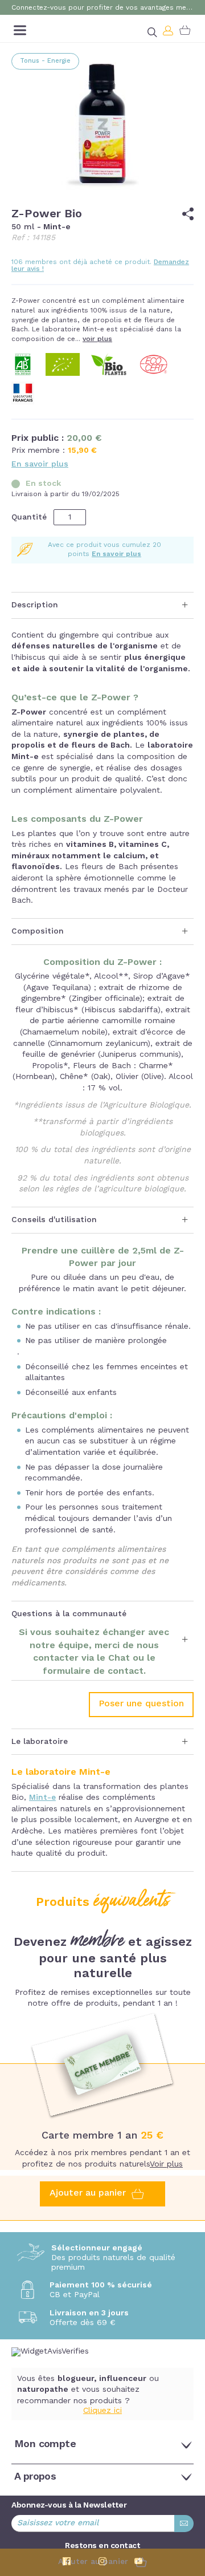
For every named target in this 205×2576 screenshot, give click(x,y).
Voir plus (166, 2164)
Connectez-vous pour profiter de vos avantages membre (102, 8)
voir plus (97, 339)
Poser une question (141, 1704)
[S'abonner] (184, 2524)
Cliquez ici (102, 2411)
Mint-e (42, 1798)
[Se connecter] (169, 30)
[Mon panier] (185, 30)
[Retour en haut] (188, 2506)
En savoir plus (40, 464)
